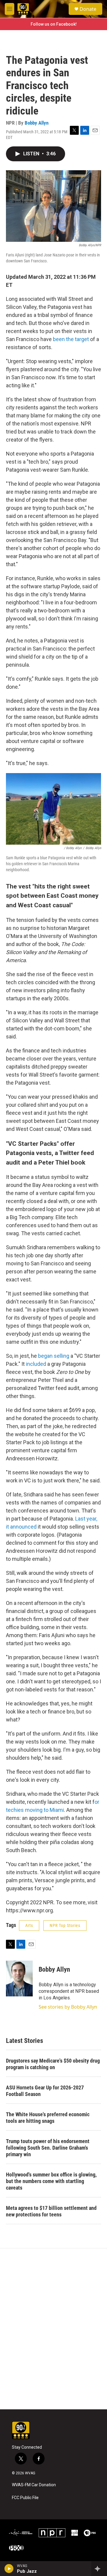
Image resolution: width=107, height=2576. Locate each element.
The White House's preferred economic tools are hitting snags (48, 2118)
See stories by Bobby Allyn (68, 2007)
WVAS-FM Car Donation (34, 2485)
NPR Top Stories (65, 1925)
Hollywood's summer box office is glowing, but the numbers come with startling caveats (51, 2181)
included (36, 1364)
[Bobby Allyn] (19, 1979)
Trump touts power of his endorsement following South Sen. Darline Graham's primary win (48, 2148)
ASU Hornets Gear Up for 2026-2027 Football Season (45, 2091)
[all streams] (99, 2569)
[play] (9, 2569)
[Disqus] (53, 2329)
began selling (54, 1356)
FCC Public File (25, 2498)
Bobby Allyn (37, 123)
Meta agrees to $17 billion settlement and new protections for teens (51, 2211)
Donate (88, 9)
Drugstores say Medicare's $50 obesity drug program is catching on (53, 2064)
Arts (29, 1925)
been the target (71, 339)
